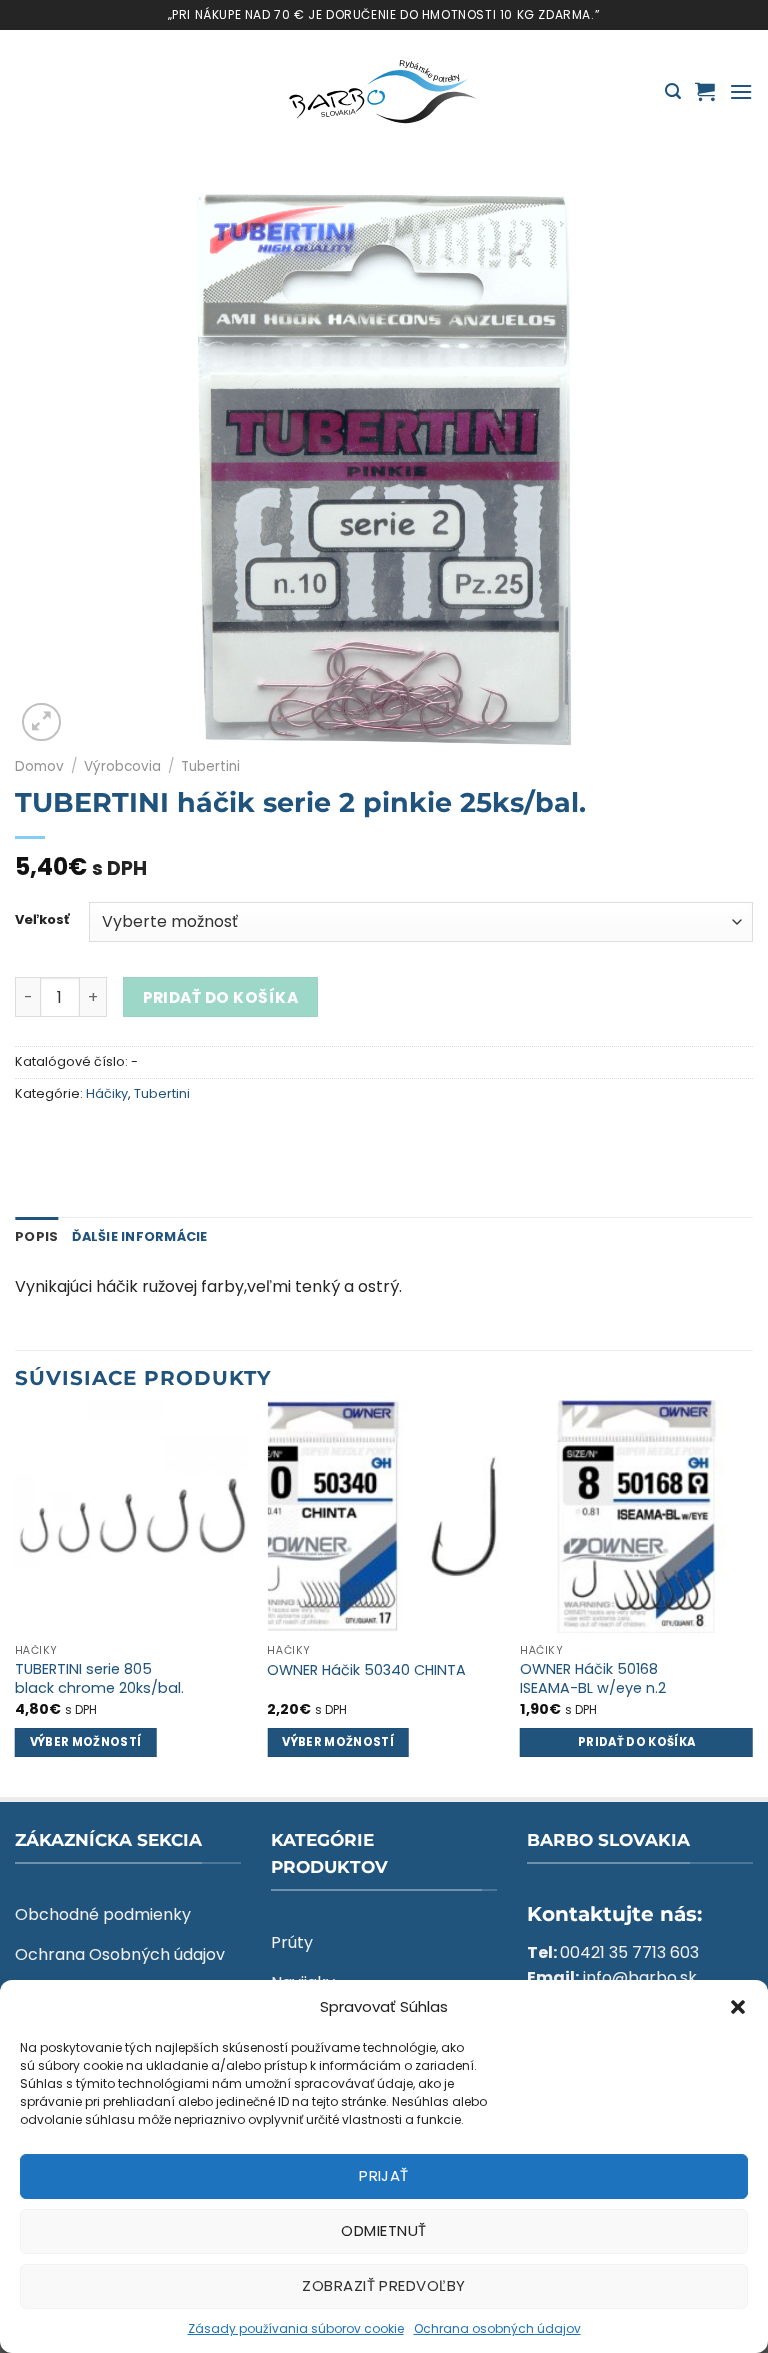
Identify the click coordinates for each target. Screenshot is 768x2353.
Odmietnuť (383, 2230)
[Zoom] (41, 722)
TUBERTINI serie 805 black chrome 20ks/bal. (99, 1678)
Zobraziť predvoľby (383, 2285)
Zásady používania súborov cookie (296, 2328)
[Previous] (16, 1596)
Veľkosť (42, 920)
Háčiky (107, 1093)
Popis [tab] (36, 1236)
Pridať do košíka (220, 997)
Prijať (384, 2175)
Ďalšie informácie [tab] (139, 1236)
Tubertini (210, 766)
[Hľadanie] (673, 91)
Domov (39, 766)
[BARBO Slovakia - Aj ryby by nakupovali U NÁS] (384, 92)
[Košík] (705, 91)
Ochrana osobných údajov (497, 2328)
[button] (738, 2007)
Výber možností (86, 1742)
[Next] (752, 1596)
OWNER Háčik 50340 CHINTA (366, 1670)
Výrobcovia (122, 766)
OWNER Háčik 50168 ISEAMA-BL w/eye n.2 (593, 1678)
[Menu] (741, 91)
